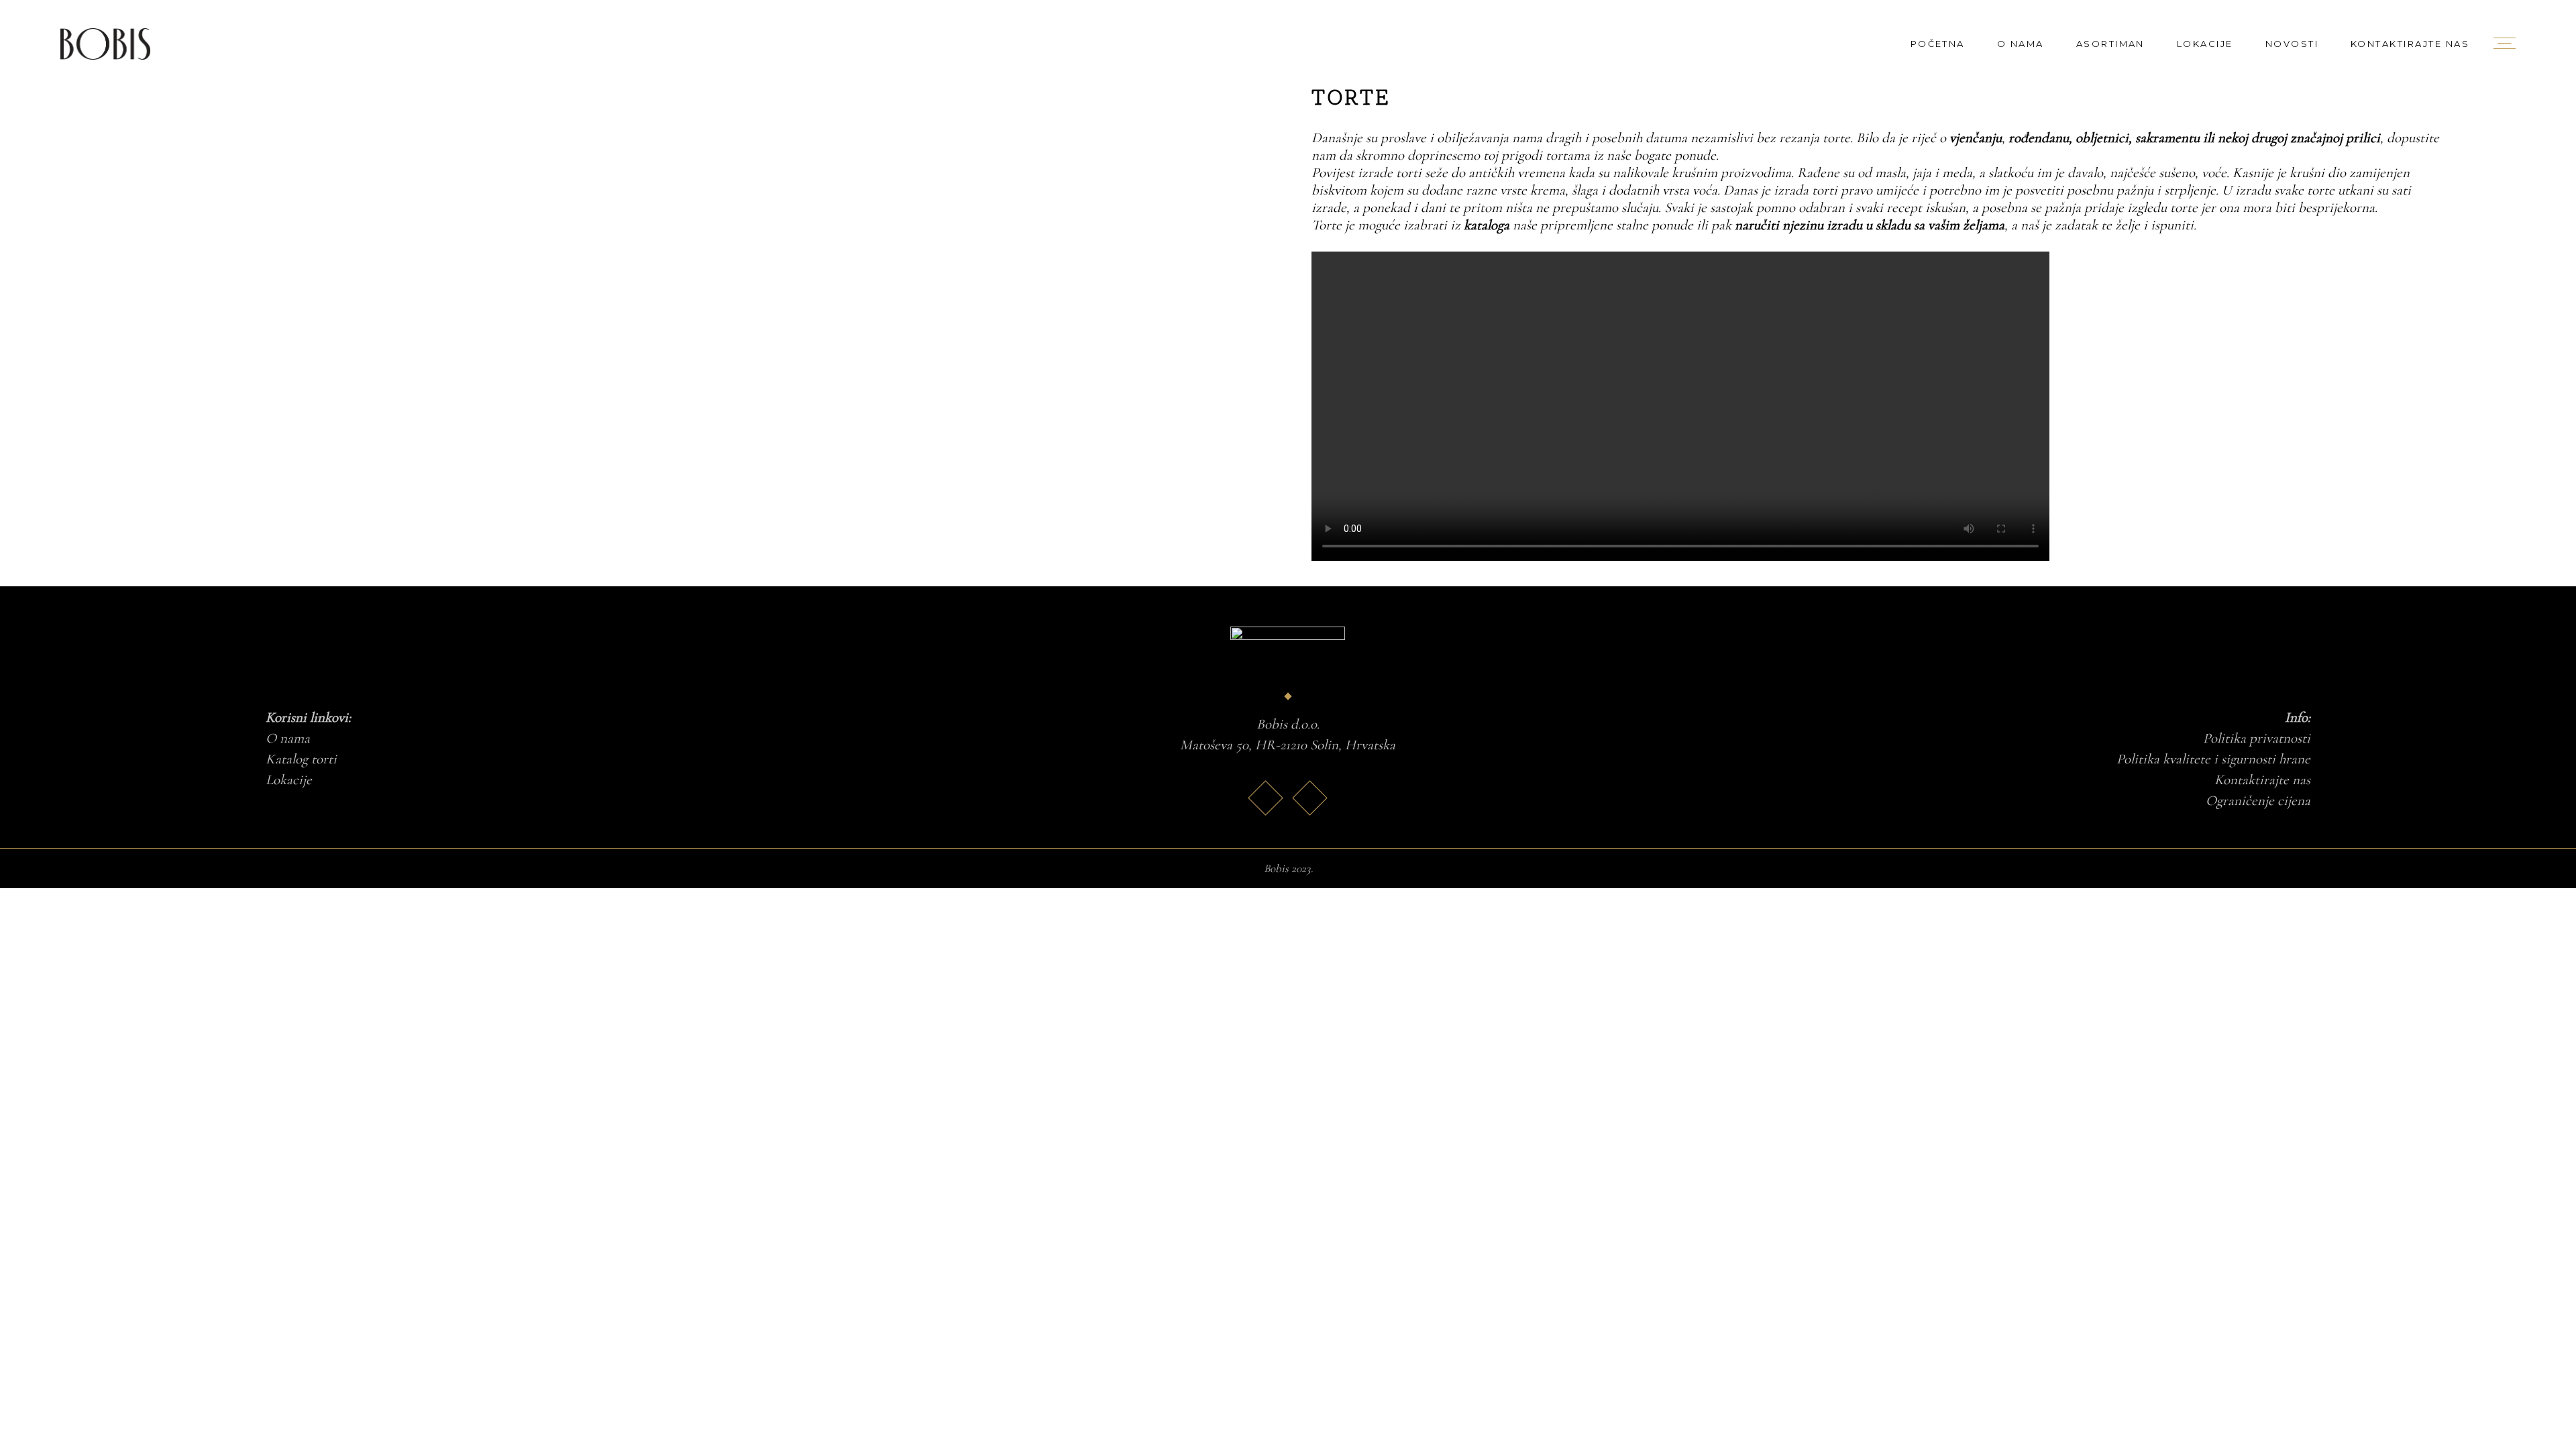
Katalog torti (301, 759)
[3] (410, 132)
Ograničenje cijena (2258, 801)
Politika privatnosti (2257, 738)
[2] (984, 98)
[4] (984, 132)
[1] (410, 98)
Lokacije (289, 780)
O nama (288, 738)
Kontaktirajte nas (2262, 780)
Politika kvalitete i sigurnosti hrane (2213, 759)
